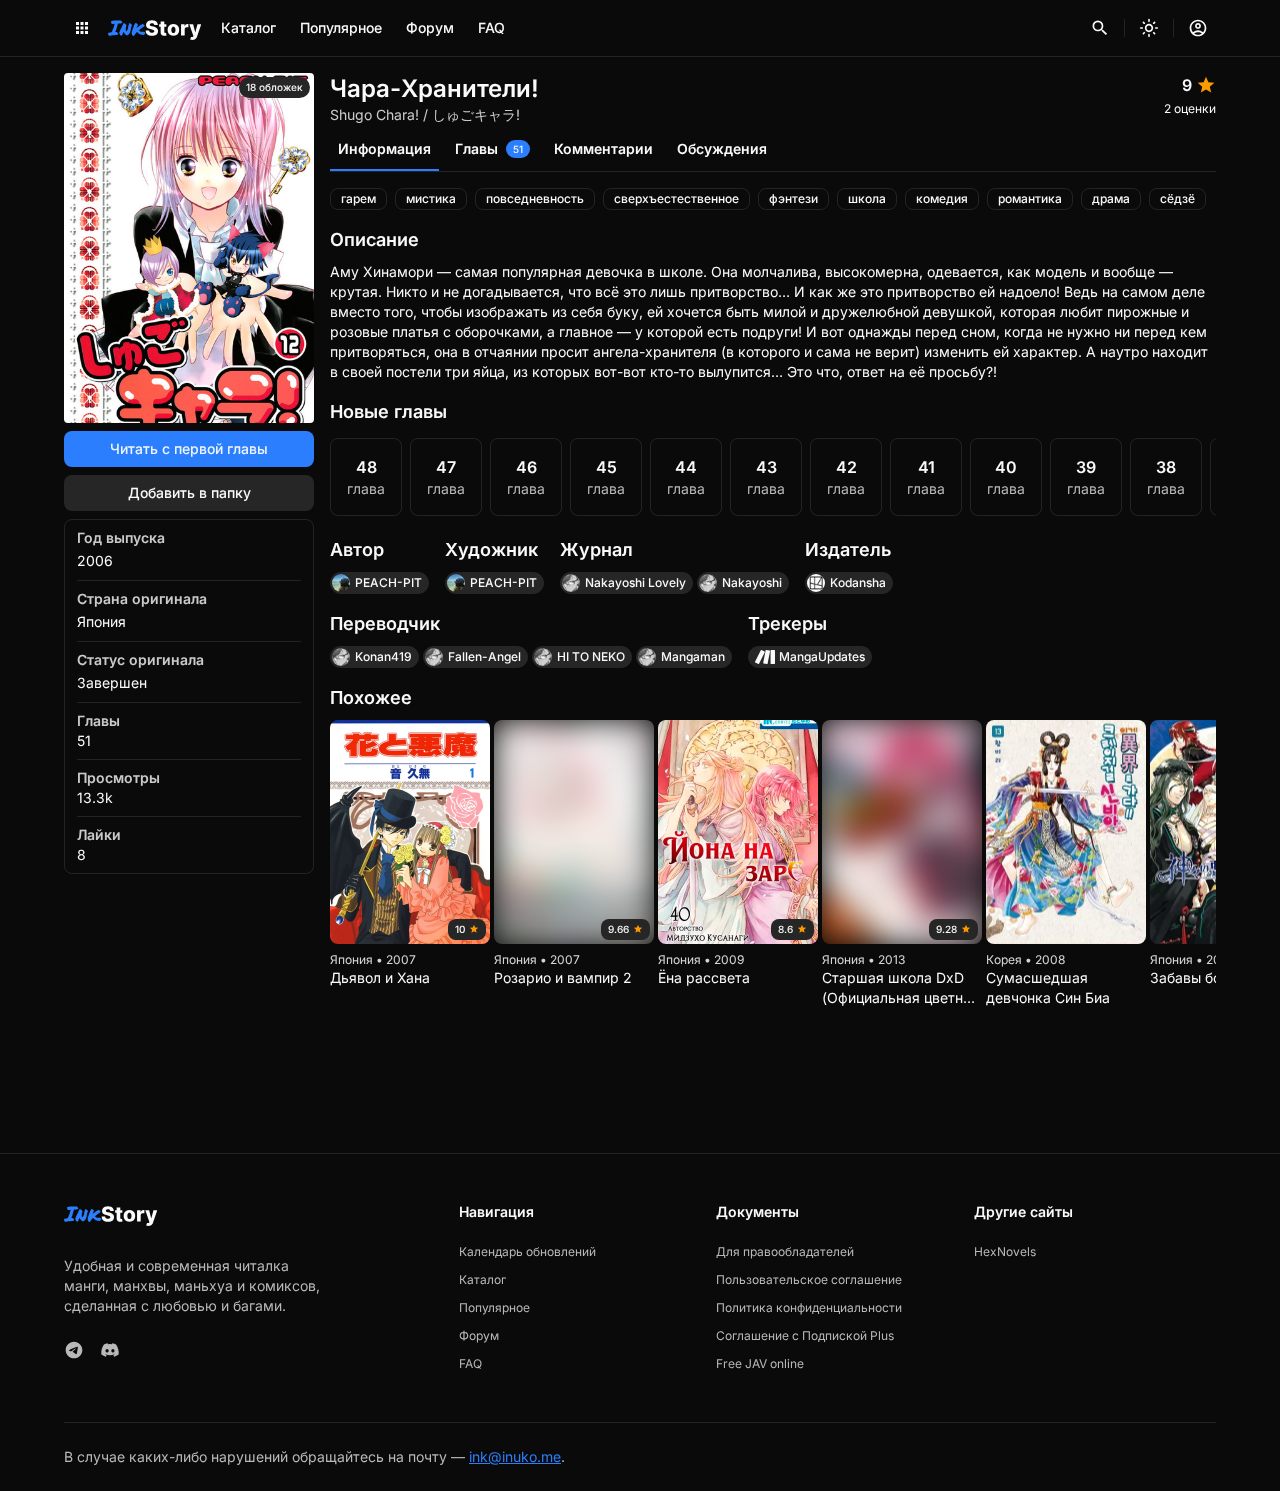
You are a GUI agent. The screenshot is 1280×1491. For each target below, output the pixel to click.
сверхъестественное (676, 198)
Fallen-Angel (484, 656)
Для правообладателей (785, 1251)
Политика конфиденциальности (809, 1307)
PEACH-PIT (388, 582)
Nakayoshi (752, 582)
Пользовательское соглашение (809, 1279)
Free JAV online (760, 1363)
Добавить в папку (189, 492)
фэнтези (793, 198)
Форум (430, 27)
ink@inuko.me (515, 1456)
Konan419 (383, 656)
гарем (358, 198)
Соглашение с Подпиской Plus (805, 1335)
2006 (95, 560)
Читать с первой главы (189, 448)
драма (1111, 198)
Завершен (112, 682)
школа (867, 198)
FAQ (491, 27)
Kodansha (858, 582)
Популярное (341, 27)
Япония (101, 621)
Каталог (248, 27)
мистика (431, 198)
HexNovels (1005, 1251)
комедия (942, 198)
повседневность (535, 198)
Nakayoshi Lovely (635, 582)
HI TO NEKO (591, 656)
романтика (1030, 198)
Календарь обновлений (527, 1251)
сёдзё (1177, 198)
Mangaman (693, 656)
